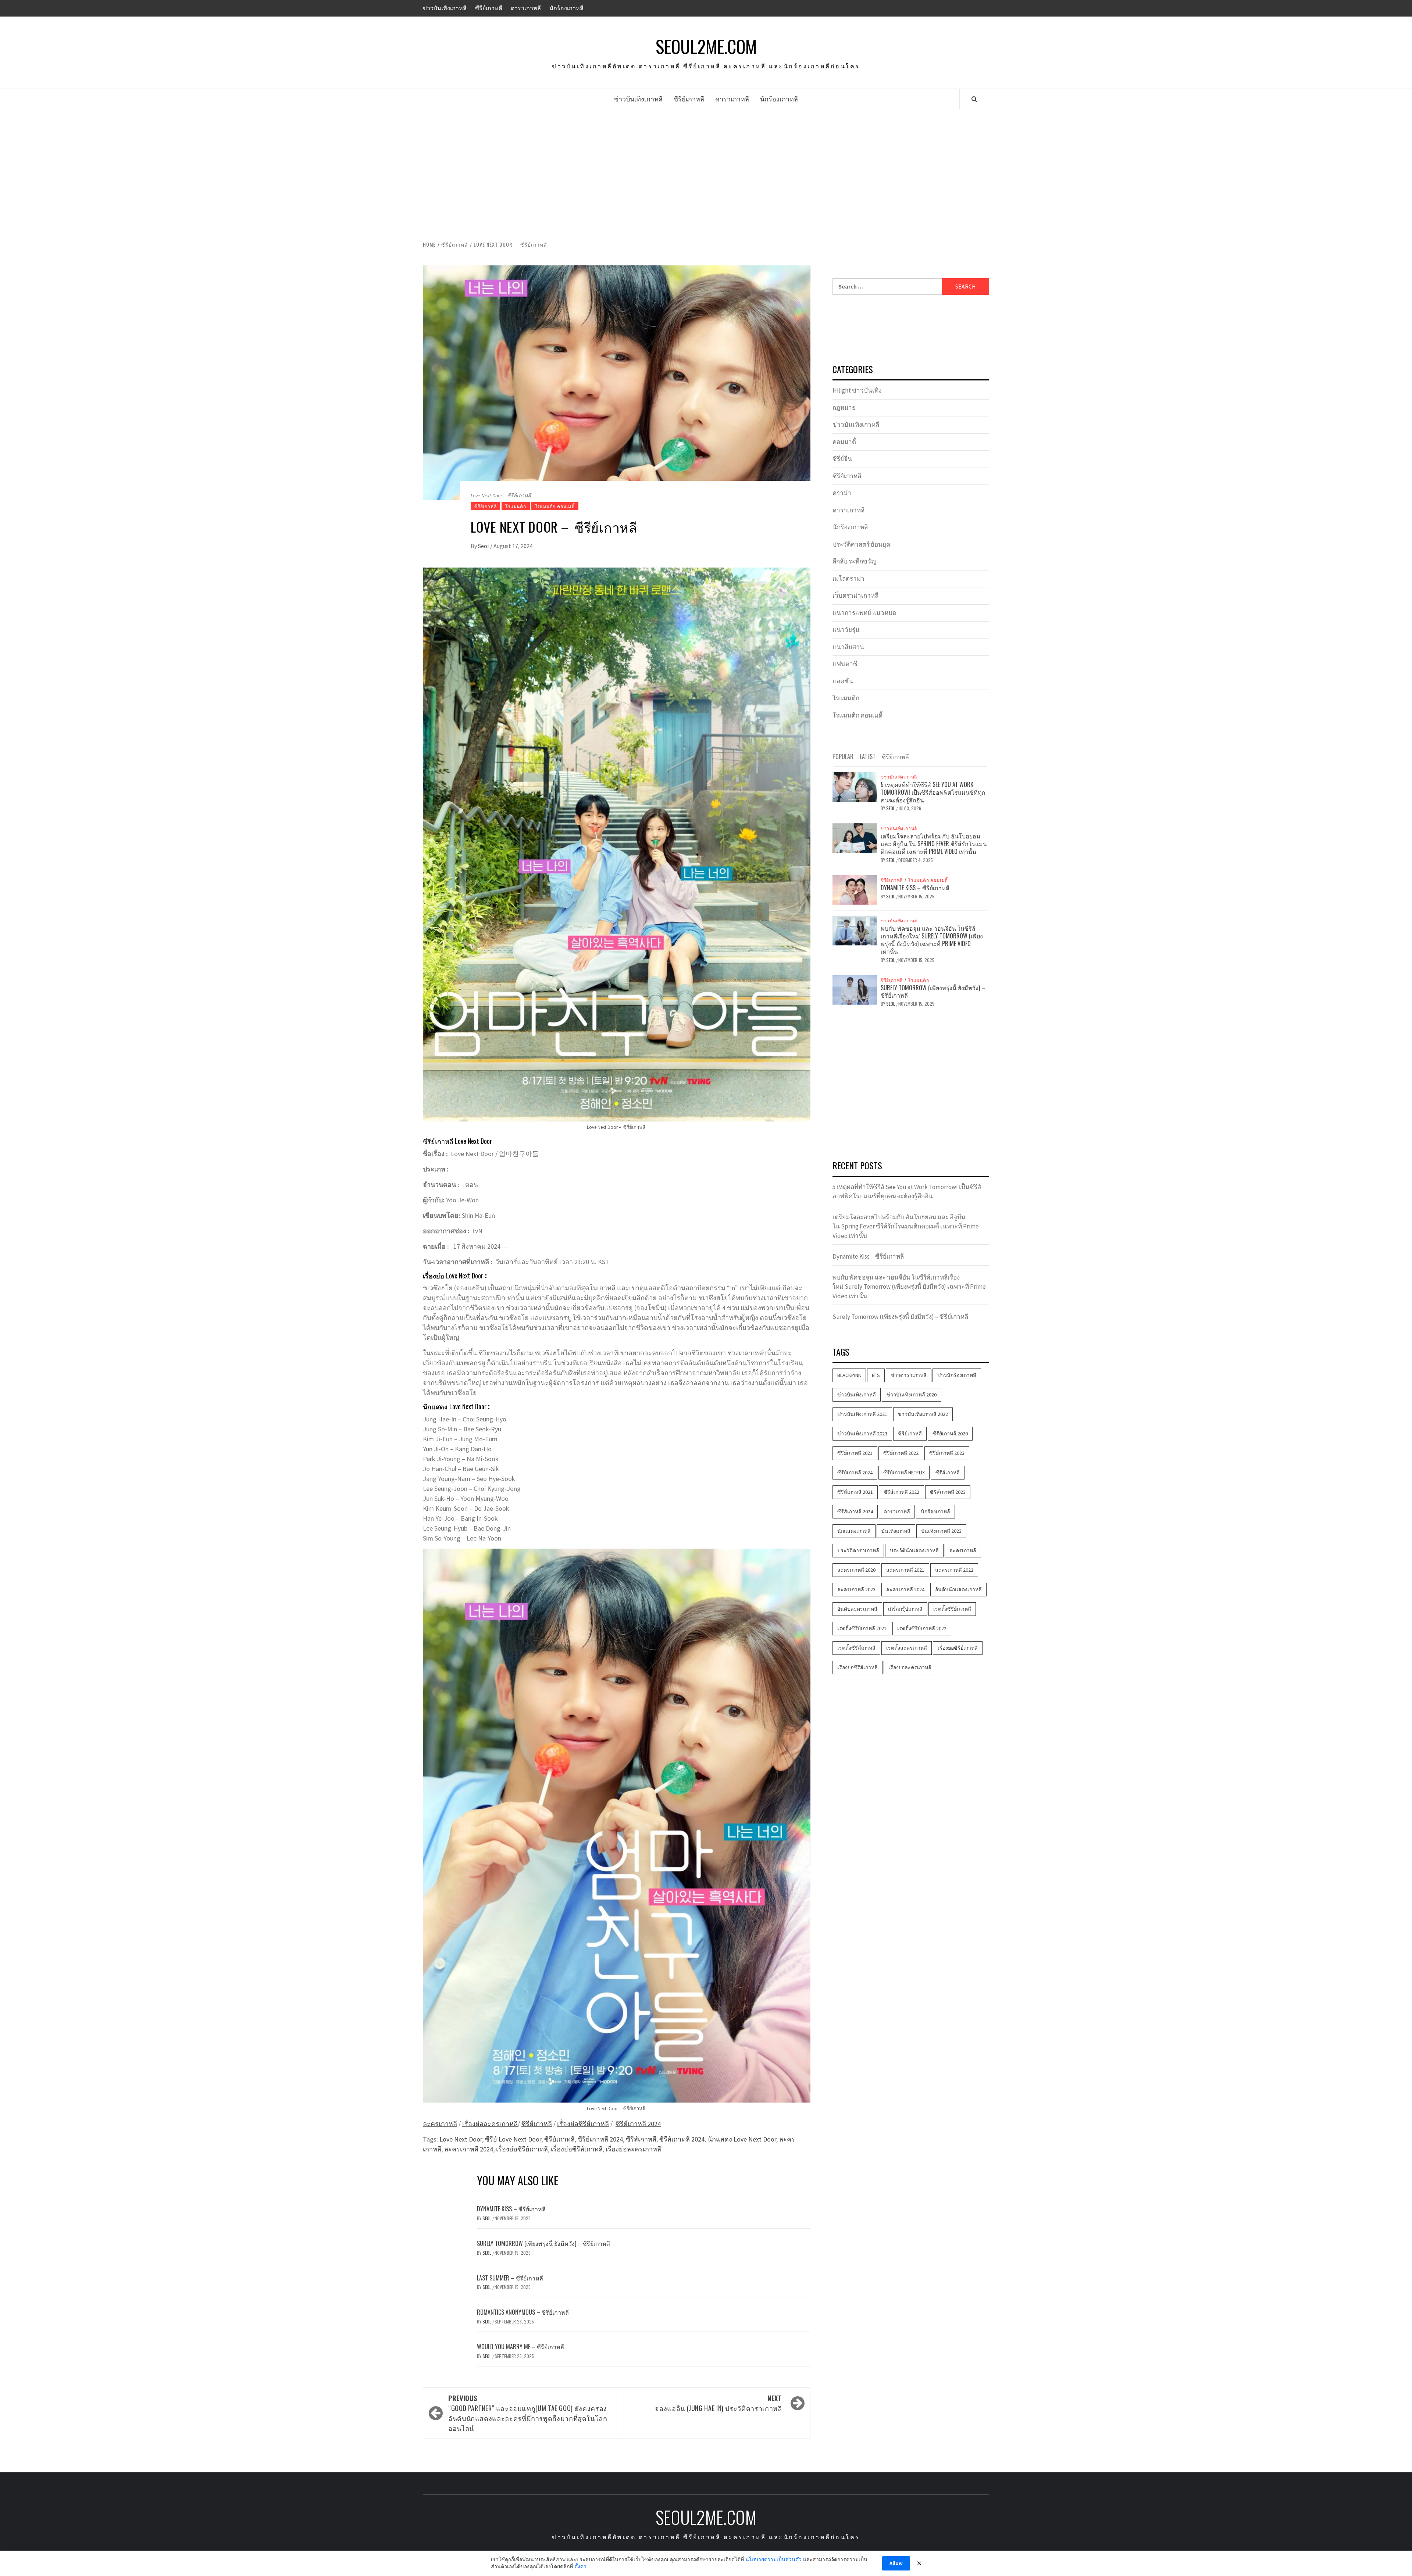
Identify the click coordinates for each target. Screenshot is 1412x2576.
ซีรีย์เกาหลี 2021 (855, 1453)
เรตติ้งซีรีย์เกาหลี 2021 (862, 1628)
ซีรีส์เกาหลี (641, 2139)
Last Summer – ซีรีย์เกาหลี (510, 2278)
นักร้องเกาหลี (566, 8)
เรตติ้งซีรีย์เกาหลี (952, 1609)
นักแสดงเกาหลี (854, 1531)
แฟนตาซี (845, 664)
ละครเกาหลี (440, 2124)
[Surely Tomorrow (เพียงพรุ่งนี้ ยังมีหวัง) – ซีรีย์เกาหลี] (855, 989)
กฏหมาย (844, 408)
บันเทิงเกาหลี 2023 (941, 1531)
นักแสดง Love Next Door (742, 2139)
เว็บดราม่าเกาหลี (855, 595)
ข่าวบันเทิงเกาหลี (445, 8)
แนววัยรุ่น (846, 630)
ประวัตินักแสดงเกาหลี (914, 1550)
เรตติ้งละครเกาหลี (907, 1648)
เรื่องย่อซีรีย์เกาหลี (583, 2124)
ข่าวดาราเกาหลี (909, 1375)
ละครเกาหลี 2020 (856, 1570)
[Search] (974, 99)
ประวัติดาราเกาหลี (858, 1550)
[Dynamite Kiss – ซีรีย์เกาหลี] (855, 889)
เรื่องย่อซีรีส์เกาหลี (577, 2149)
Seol (484, 546)
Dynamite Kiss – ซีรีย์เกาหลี (511, 2209)
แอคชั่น (843, 681)
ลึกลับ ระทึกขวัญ (854, 561)
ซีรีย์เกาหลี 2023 (947, 1453)
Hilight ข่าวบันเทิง (857, 390)
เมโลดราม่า (848, 579)
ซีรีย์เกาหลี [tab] (895, 756)
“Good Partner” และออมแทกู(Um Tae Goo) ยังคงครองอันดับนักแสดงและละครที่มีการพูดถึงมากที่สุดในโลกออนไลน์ (528, 2413)
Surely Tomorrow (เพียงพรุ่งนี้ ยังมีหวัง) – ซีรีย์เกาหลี (543, 2243)
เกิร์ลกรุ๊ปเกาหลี (905, 1609)
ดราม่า (842, 493)
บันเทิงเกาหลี (896, 1531)
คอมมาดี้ (844, 442)
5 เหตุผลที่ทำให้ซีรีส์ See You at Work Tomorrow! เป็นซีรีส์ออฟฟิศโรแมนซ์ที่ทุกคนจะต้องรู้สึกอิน (933, 792)
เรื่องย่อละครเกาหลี (490, 2124)
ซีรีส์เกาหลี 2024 (682, 2139)
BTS (876, 1375)
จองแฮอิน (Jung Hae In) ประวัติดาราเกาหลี (718, 2403)
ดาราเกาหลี (526, 8)
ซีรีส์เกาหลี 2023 (948, 1492)
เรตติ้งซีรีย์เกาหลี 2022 (922, 1628)
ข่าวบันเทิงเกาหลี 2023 (862, 1434)
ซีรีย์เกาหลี (489, 8)
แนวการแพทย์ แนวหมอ (864, 613)
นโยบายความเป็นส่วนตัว (773, 2559)
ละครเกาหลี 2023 (856, 1589)
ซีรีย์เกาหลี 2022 (901, 1453)
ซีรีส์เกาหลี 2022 (901, 1492)
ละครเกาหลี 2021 (905, 1570)
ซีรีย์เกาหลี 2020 (950, 1434)
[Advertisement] (706, 173)
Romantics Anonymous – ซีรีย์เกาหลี (523, 2312)
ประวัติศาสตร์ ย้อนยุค (861, 544)
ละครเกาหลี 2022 (954, 1570)
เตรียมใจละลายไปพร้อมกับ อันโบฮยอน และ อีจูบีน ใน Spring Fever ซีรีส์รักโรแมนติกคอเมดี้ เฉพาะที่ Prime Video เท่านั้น (934, 844)
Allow (896, 2563)
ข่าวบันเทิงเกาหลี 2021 (862, 1414)
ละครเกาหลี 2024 (469, 2149)
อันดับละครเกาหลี (857, 1609)
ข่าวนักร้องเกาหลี (957, 1375)
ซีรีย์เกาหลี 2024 (638, 2124)
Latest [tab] (868, 756)
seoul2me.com (706, 46)
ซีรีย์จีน (842, 459)
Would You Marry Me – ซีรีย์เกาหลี (520, 2347)
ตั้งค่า (580, 2566)
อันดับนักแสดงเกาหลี (958, 1589)
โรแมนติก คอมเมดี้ (555, 506)
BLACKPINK (849, 1375)
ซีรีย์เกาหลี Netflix (904, 1473)
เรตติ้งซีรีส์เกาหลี (856, 1648)
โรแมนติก (516, 506)
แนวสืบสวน (848, 647)
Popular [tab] (843, 756)
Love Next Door (461, 2139)
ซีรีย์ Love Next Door (513, 2139)
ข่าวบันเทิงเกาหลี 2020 (912, 1395)
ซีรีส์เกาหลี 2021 (855, 1492)
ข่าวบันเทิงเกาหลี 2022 (923, 1414)
